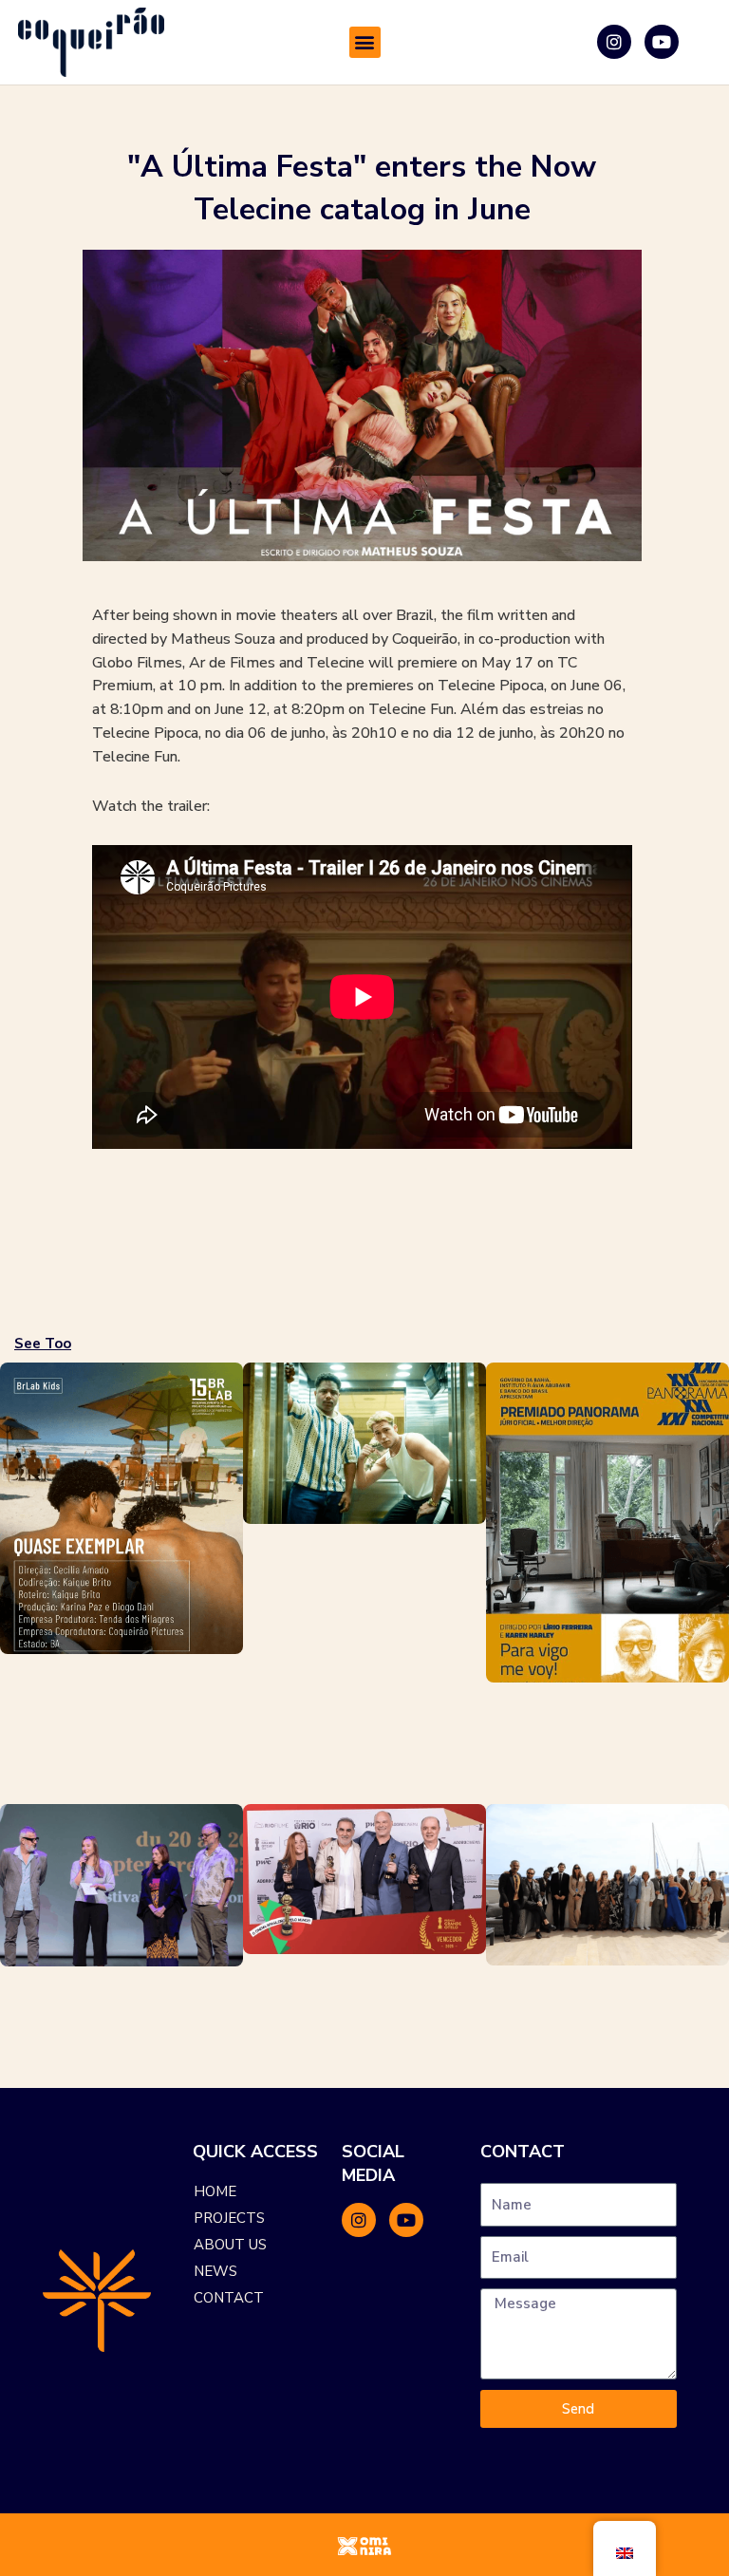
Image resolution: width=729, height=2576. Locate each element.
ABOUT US (230, 2245)
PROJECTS (229, 2218)
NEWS (215, 2271)
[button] (365, 42)
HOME (215, 2191)
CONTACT (229, 2298)
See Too (43, 1344)
